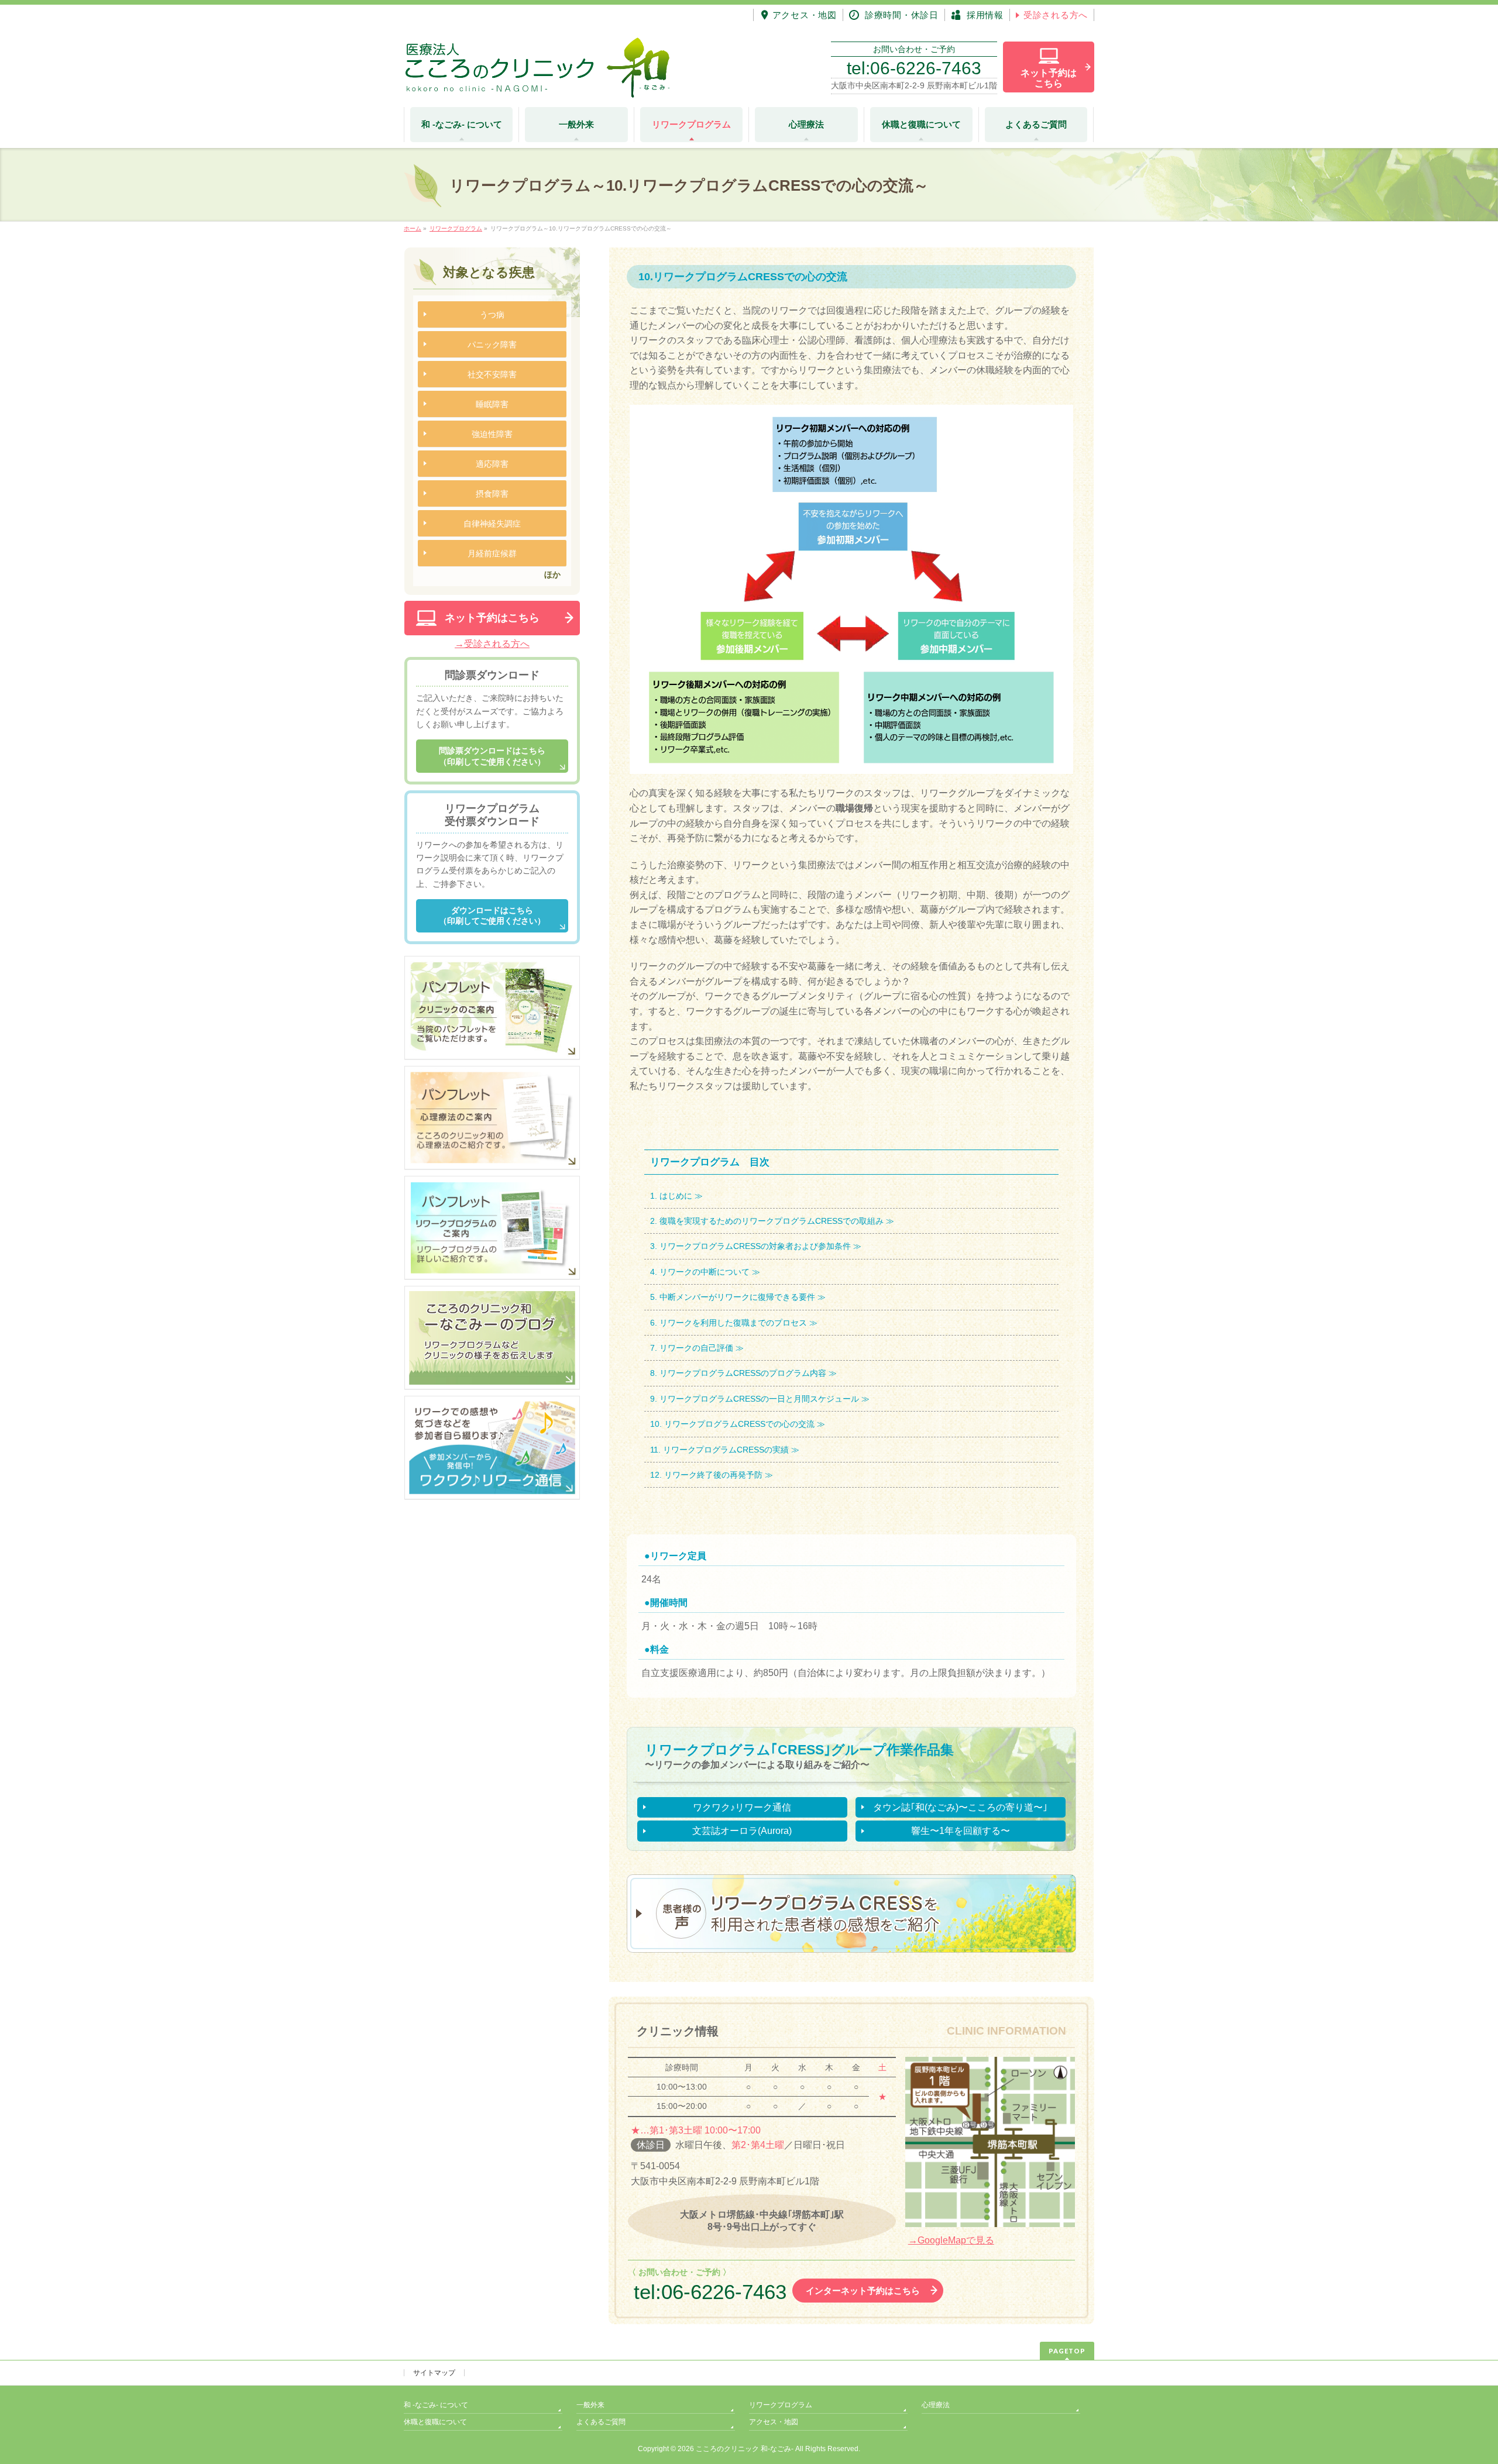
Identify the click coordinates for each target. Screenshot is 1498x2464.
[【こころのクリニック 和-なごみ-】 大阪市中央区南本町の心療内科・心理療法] (537, 85)
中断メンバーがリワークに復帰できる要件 (737, 1297)
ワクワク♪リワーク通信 (742, 1807)
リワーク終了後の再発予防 (713, 1475)
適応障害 (492, 464)
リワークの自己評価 (696, 1348)
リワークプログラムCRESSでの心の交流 (739, 1424)
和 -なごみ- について (436, 2405)
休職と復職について (435, 2422)
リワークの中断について (705, 1272)
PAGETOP (1067, 2351)
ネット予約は (1049, 78)
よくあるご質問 (601, 2422)
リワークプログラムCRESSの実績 (726, 1450)
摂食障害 (492, 494)
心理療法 (936, 2405)
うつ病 (492, 315)
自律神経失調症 (492, 524)
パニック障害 (492, 345)
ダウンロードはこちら (492, 916)
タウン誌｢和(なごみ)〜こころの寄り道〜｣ (960, 1807)
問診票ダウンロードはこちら (492, 756)
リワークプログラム (781, 2405)
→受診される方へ (492, 644)
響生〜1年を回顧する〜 (961, 1831)
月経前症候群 (492, 553)
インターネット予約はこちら (863, 2291)
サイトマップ (434, 2373)
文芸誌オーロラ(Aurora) (742, 1831)
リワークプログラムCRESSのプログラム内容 (743, 1373)
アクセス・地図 (774, 2422)
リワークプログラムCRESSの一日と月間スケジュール (759, 1399)
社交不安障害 (492, 374)
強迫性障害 (492, 434)
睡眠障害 (492, 404)
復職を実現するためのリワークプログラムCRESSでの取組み (772, 1221)
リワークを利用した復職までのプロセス (733, 1323)
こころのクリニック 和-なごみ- (745, 2449)
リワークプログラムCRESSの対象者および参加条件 (755, 1246)
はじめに (676, 1196)
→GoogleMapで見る (951, 2240)
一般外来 (590, 2405)
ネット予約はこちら (492, 618)
